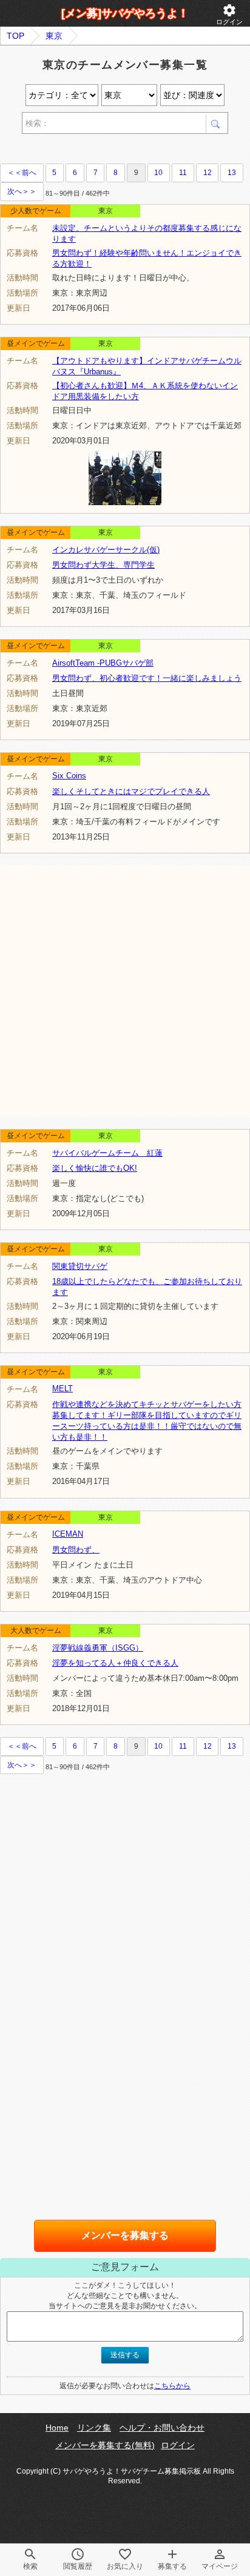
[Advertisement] (125, 990)
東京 (54, 36)
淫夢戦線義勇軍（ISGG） (98, 1648)
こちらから (172, 2386)
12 (208, 173)
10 (158, 173)
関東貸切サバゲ (80, 1266)
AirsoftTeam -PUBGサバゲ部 (103, 663)
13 (232, 173)
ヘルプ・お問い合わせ (162, 2428)
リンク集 (94, 2428)
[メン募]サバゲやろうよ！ (125, 13)
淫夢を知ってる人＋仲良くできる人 (115, 1663)
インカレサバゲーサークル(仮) (106, 550)
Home (57, 2428)
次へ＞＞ (22, 191)
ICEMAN (68, 1534)
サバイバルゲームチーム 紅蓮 (107, 1153)
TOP (15, 36)
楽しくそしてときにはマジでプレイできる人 (131, 791)
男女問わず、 (76, 1550)
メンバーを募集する (125, 2235)
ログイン (229, 14)
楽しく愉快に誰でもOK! (95, 1168)
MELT (62, 1389)
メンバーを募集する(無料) (105, 2445)
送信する (125, 2355)
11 (183, 173)
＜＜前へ (22, 173)
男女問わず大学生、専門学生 (103, 565)
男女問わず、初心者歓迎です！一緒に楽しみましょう (147, 678)
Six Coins (69, 776)
